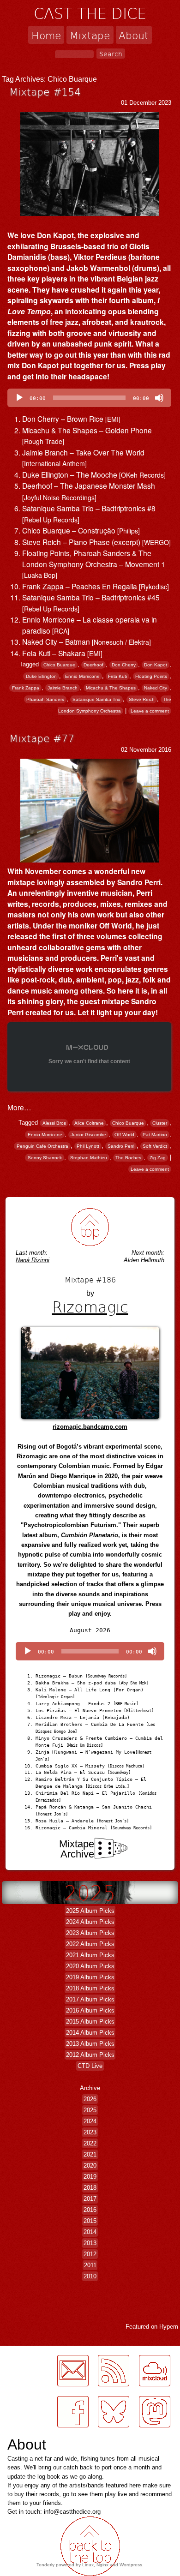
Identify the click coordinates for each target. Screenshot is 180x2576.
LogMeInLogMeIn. (30, 2433)
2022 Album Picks (90, 1944)
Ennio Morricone (82, 676)
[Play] (19, 398)
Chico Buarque (59, 665)
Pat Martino (155, 1135)
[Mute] (159, 398)
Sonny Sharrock (45, 1158)
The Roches (128, 1158)
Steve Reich (142, 699)
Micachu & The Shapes (111, 688)
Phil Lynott (88, 1146)
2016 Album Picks (90, 2010)
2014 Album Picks (90, 2033)
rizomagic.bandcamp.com (90, 1427)
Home (46, 35)
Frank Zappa (26, 688)
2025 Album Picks (90, 1911)
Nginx (102, 2565)
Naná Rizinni (33, 1260)
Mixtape (90, 35)
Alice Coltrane (89, 1123)
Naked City (156, 688)
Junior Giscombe (88, 1135)
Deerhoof (93, 665)
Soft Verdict (155, 1146)
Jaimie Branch (63, 688)
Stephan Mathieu (89, 1158)
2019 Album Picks (90, 1977)
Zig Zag (158, 1158)
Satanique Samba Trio (96, 699)
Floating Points (151, 676)
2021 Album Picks (90, 1955)
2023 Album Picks (90, 1933)
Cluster (160, 1123)
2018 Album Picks (90, 1988)
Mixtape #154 (45, 91)
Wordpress (131, 2565)
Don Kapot (156, 665)
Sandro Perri (121, 1146)
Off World (124, 1135)
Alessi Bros (54, 1123)
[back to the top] (90, 1227)
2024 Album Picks (90, 1922)
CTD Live (90, 2066)
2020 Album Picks (90, 1966)
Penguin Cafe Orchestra (42, 1146)
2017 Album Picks (90, 1999)
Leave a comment (150, 711)
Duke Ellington (41, 676)
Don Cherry (124, 665)
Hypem (169, 2327)
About (134, 35)
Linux (88, 2565)
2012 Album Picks (90, 2055)
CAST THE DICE (90, 13)
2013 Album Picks (90, 2044)
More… (19, 1107)
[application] (89, 398)
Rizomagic (90, 1306)
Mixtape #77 (42, 738)
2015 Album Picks (90, 2022)
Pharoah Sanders (45, 699)
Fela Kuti (117, 676)
